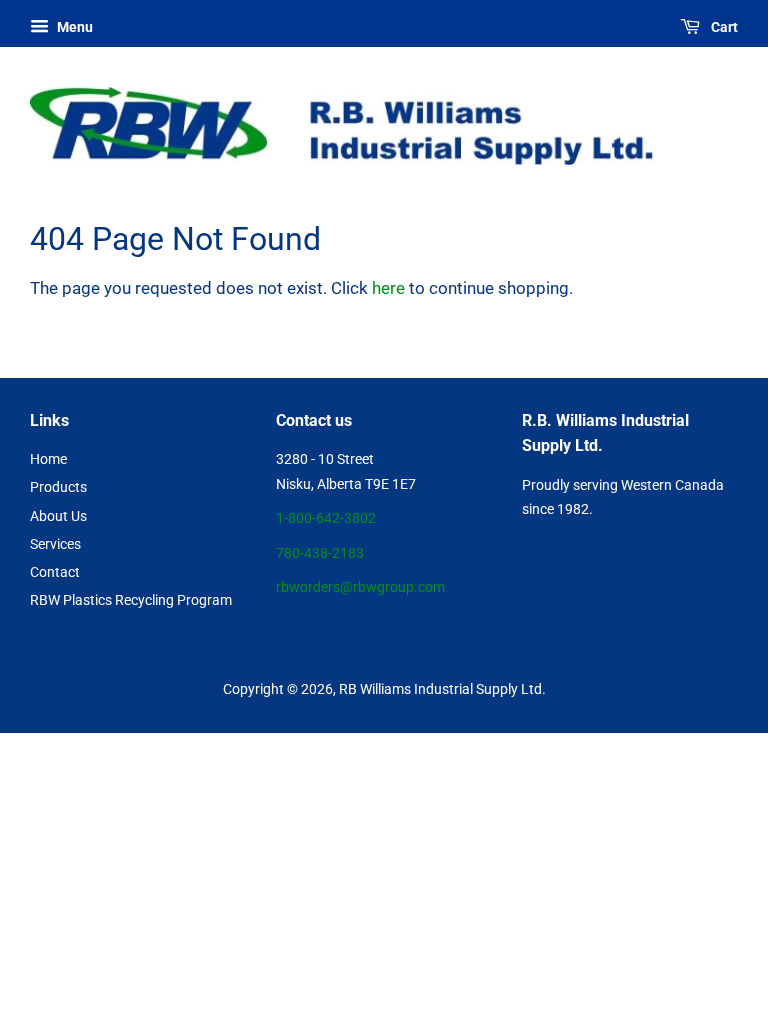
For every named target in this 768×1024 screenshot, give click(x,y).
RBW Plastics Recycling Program (131, 600)
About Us (58, 516)
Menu (73, 27)
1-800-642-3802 (326, 518)
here (388, 288)
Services (55, 544)
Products (58, 487)
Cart (723, 27)
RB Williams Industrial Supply (428, 689)
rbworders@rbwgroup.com (360, 587)
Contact (55, 572)
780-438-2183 (320, 553)
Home (48, 459)
